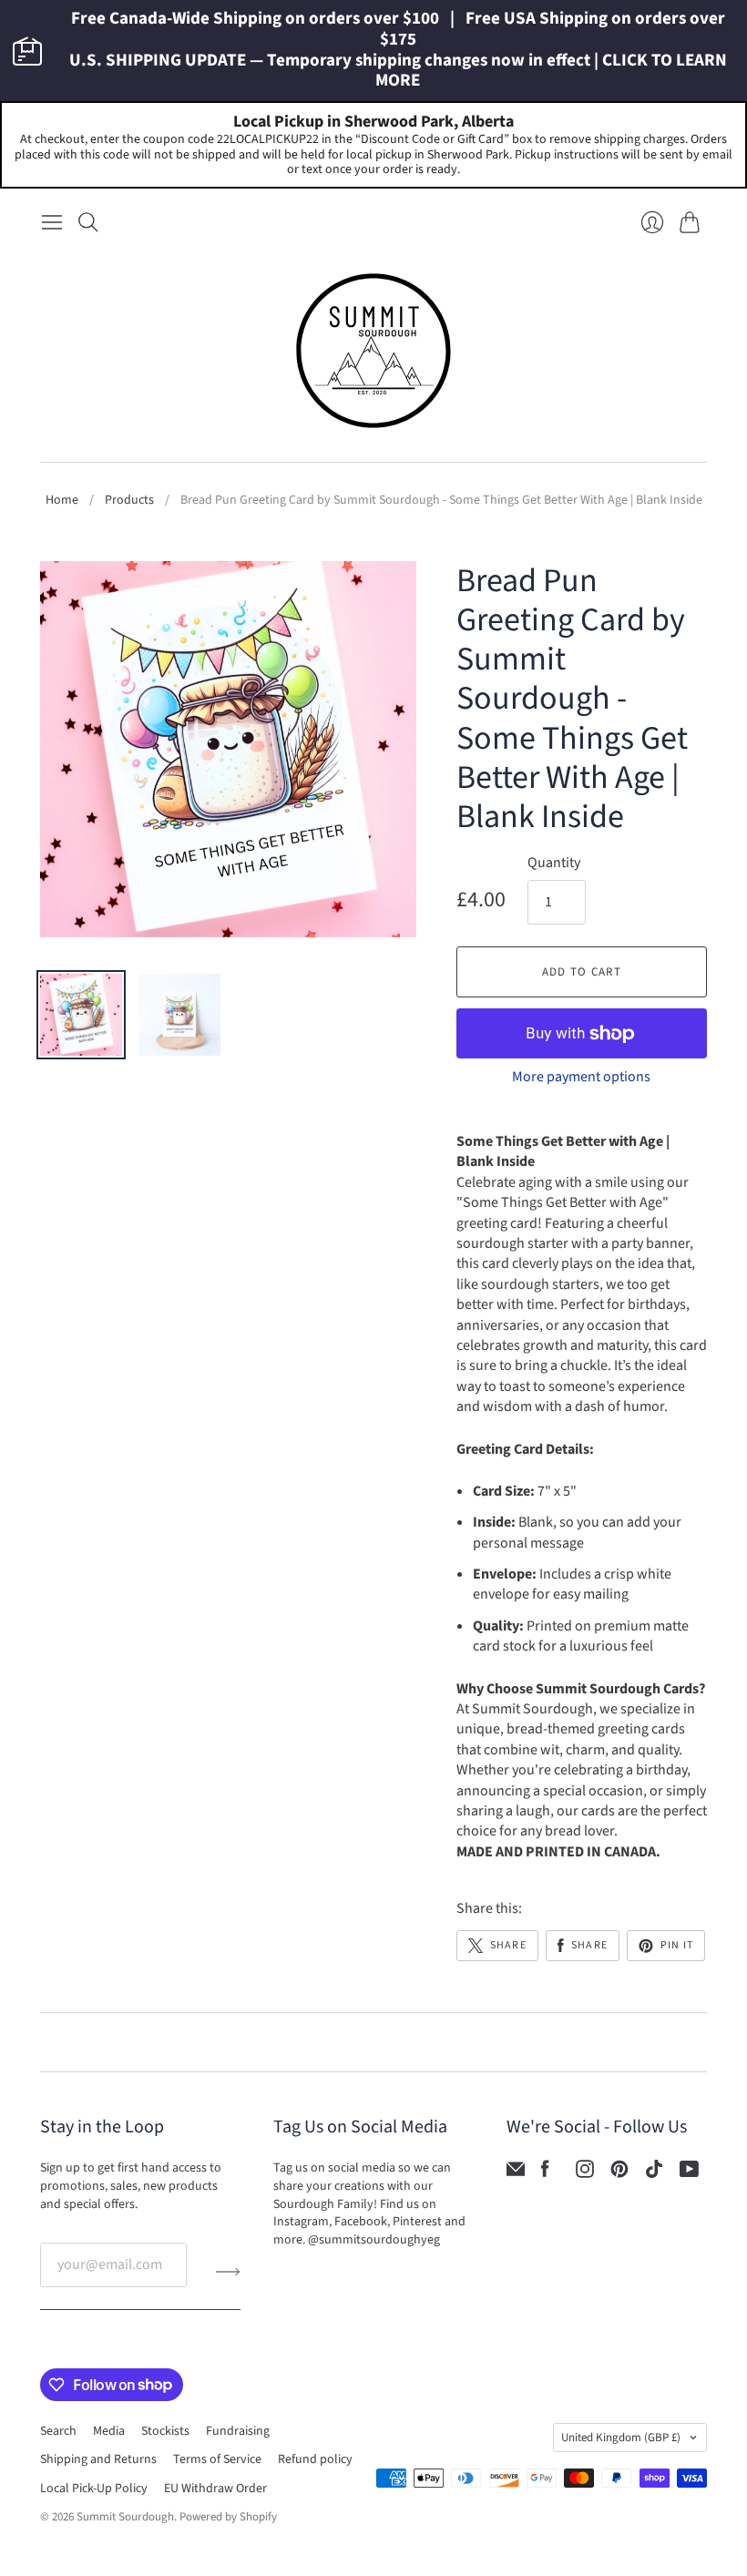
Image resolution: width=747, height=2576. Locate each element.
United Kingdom (621, 2438)
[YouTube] (689, 2173)
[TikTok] (654, 2173)
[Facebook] (545, 2173)
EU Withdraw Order (215, 2489)
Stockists (165, 2431)
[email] (516, 2173)
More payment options (581, 1077)
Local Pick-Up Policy (94, 2489)
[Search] (88, 222)
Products (129, 501)
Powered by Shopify (228, 2517)
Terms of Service (217, 2459)
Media (109, 2431)
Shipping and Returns (98, 2459)
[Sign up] (228, 2272)
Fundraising (238, 2431)
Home (62, 501)
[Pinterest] (619, 2173)
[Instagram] (585, 2173)
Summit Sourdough (125, 2517)
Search (58, 2431)
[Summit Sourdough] (373, 351)
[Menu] (52, 222)
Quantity (554, 863)
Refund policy (315, 2459)
